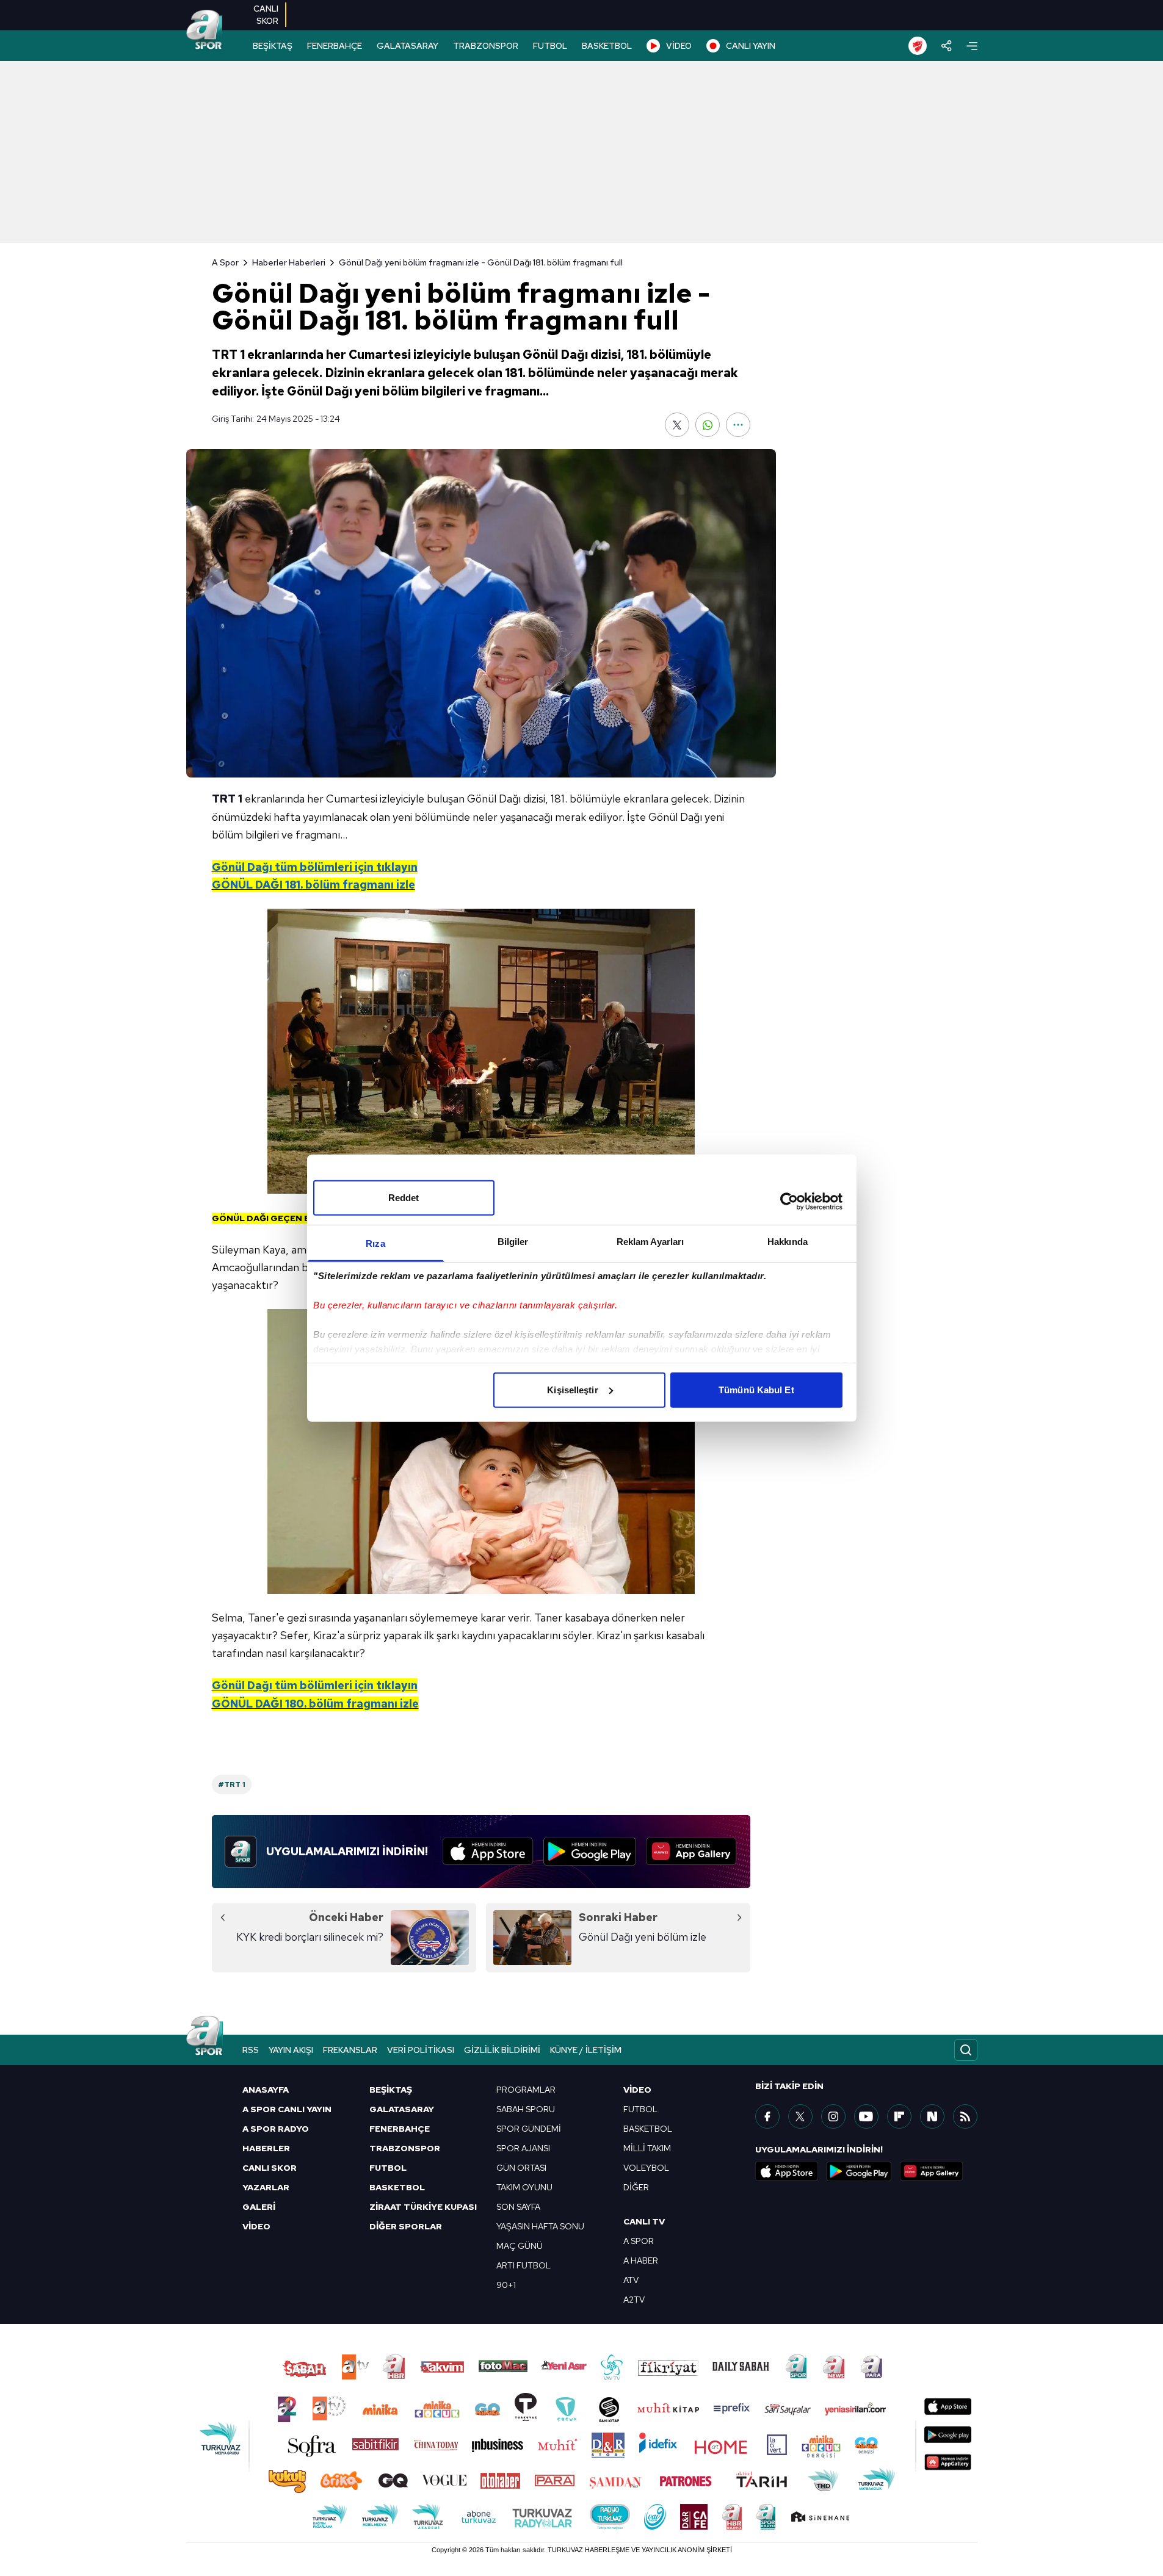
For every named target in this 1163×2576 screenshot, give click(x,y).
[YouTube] (866, 2116)
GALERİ (259, 2207)
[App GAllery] (691, 1852)
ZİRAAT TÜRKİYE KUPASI (423, 2207)
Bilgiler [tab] (513, 1241)
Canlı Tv (644, 2221)
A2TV (634, 2300)
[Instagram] (833, 2116)
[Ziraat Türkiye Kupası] (918, 46)
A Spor (225, 262)
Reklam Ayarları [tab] (650, 1241)
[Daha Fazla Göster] (738, 425)
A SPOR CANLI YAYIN (287, 2109)
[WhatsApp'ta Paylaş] (708, 425)
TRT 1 (227, 799)
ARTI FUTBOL (524, 2265)
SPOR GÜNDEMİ (529, 2129)
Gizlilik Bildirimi (502, 2050)
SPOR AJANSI (523, 2148)
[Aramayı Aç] (966, 2050)
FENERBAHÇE (335, 46)
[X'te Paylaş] (677, 425)
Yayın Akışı (291, 2050)
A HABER (641, 2260)
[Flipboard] (899, 2116)
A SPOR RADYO (276, 2129)
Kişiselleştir (572, 1389)
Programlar (526, 2090)
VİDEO (679, 46)
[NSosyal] (932, 2116)
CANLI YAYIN (751, 46)
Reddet (404, 1197)
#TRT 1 (232, 1784)
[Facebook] (767, 2116)
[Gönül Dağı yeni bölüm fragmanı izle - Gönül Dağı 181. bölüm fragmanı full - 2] (481, 1452)
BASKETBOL (607, 46)
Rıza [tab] (375, 1243)
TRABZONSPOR (486, 46)
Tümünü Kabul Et (756, 1389)
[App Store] (488, 1852)
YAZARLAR (266, 2187)
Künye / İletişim (586, 2050)
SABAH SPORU (526, 2109)
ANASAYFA (266, 2090)
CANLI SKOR (270, 2168)
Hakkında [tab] (788, 1241)
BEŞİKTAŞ (273, 46)
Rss (251, 2050)
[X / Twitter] (800, 2116)
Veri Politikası (421, 2050)
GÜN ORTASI (521, 2168)
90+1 (506, 2285)
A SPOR (639, 2241)
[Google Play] (590, 1852)
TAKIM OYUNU (524, 2187)
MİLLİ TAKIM (647, 2148)
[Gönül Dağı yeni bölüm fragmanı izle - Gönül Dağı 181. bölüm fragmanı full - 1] (481, 1051)
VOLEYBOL (646, 2168)
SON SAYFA (518, 2207)
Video (637, 2090)
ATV (631, 2280)
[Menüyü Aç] (972, 46)
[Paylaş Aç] (947, 46)
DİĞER (636, 2187)
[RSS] (965, 2116)
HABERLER (266, 2148)
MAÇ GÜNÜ (520, 2246)
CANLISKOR (266, 15)
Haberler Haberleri (289, 262)
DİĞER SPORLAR (406, 2226)
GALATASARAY (408, 46)
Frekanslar (350, 2050)
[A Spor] (205, 31)
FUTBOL (550, 46)
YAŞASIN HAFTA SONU (540, 2226)
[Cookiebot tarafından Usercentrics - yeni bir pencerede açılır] (789, 1202)
